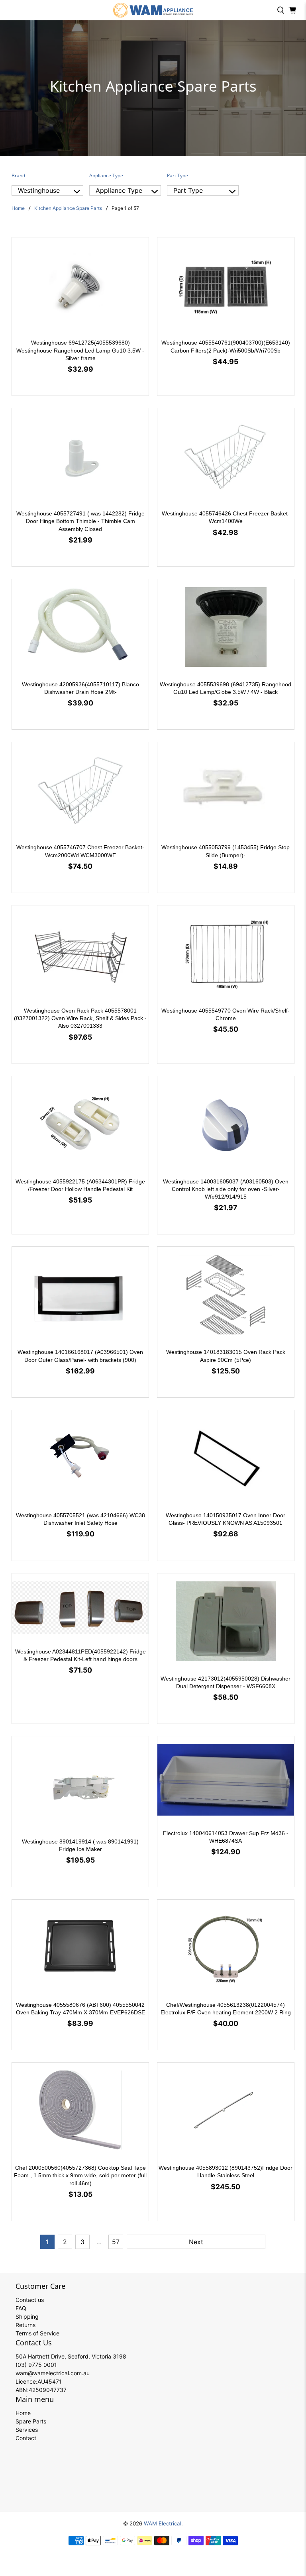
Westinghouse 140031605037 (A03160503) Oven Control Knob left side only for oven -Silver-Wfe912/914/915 (226, 1189)
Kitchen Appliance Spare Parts (68, 208)
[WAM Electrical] (153, 10)
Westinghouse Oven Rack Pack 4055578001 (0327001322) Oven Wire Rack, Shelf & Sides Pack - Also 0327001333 (80, 1018)
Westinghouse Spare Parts (39, 191)
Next (196, 2242)
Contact (26, 2438)
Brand (18, 175)
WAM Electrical (163, 2523)
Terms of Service (37, 2333)
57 (116, 2242)
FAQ (21, 2308)
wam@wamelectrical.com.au (53, 2373)
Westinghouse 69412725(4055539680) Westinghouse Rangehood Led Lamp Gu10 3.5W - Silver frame (80, 350)
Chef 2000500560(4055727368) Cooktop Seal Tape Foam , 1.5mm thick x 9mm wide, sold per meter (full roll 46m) (80, 2175)
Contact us (30, 2300)
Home (18, 208)
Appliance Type (106, 175)
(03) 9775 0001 (36, 2365)
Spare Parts (31, 2421)
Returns (25, 2325)
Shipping (27, 2316)
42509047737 (48, 2390)
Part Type (178, 175)
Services (27, 2430)
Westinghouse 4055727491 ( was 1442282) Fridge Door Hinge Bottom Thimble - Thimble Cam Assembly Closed (80, 521)
